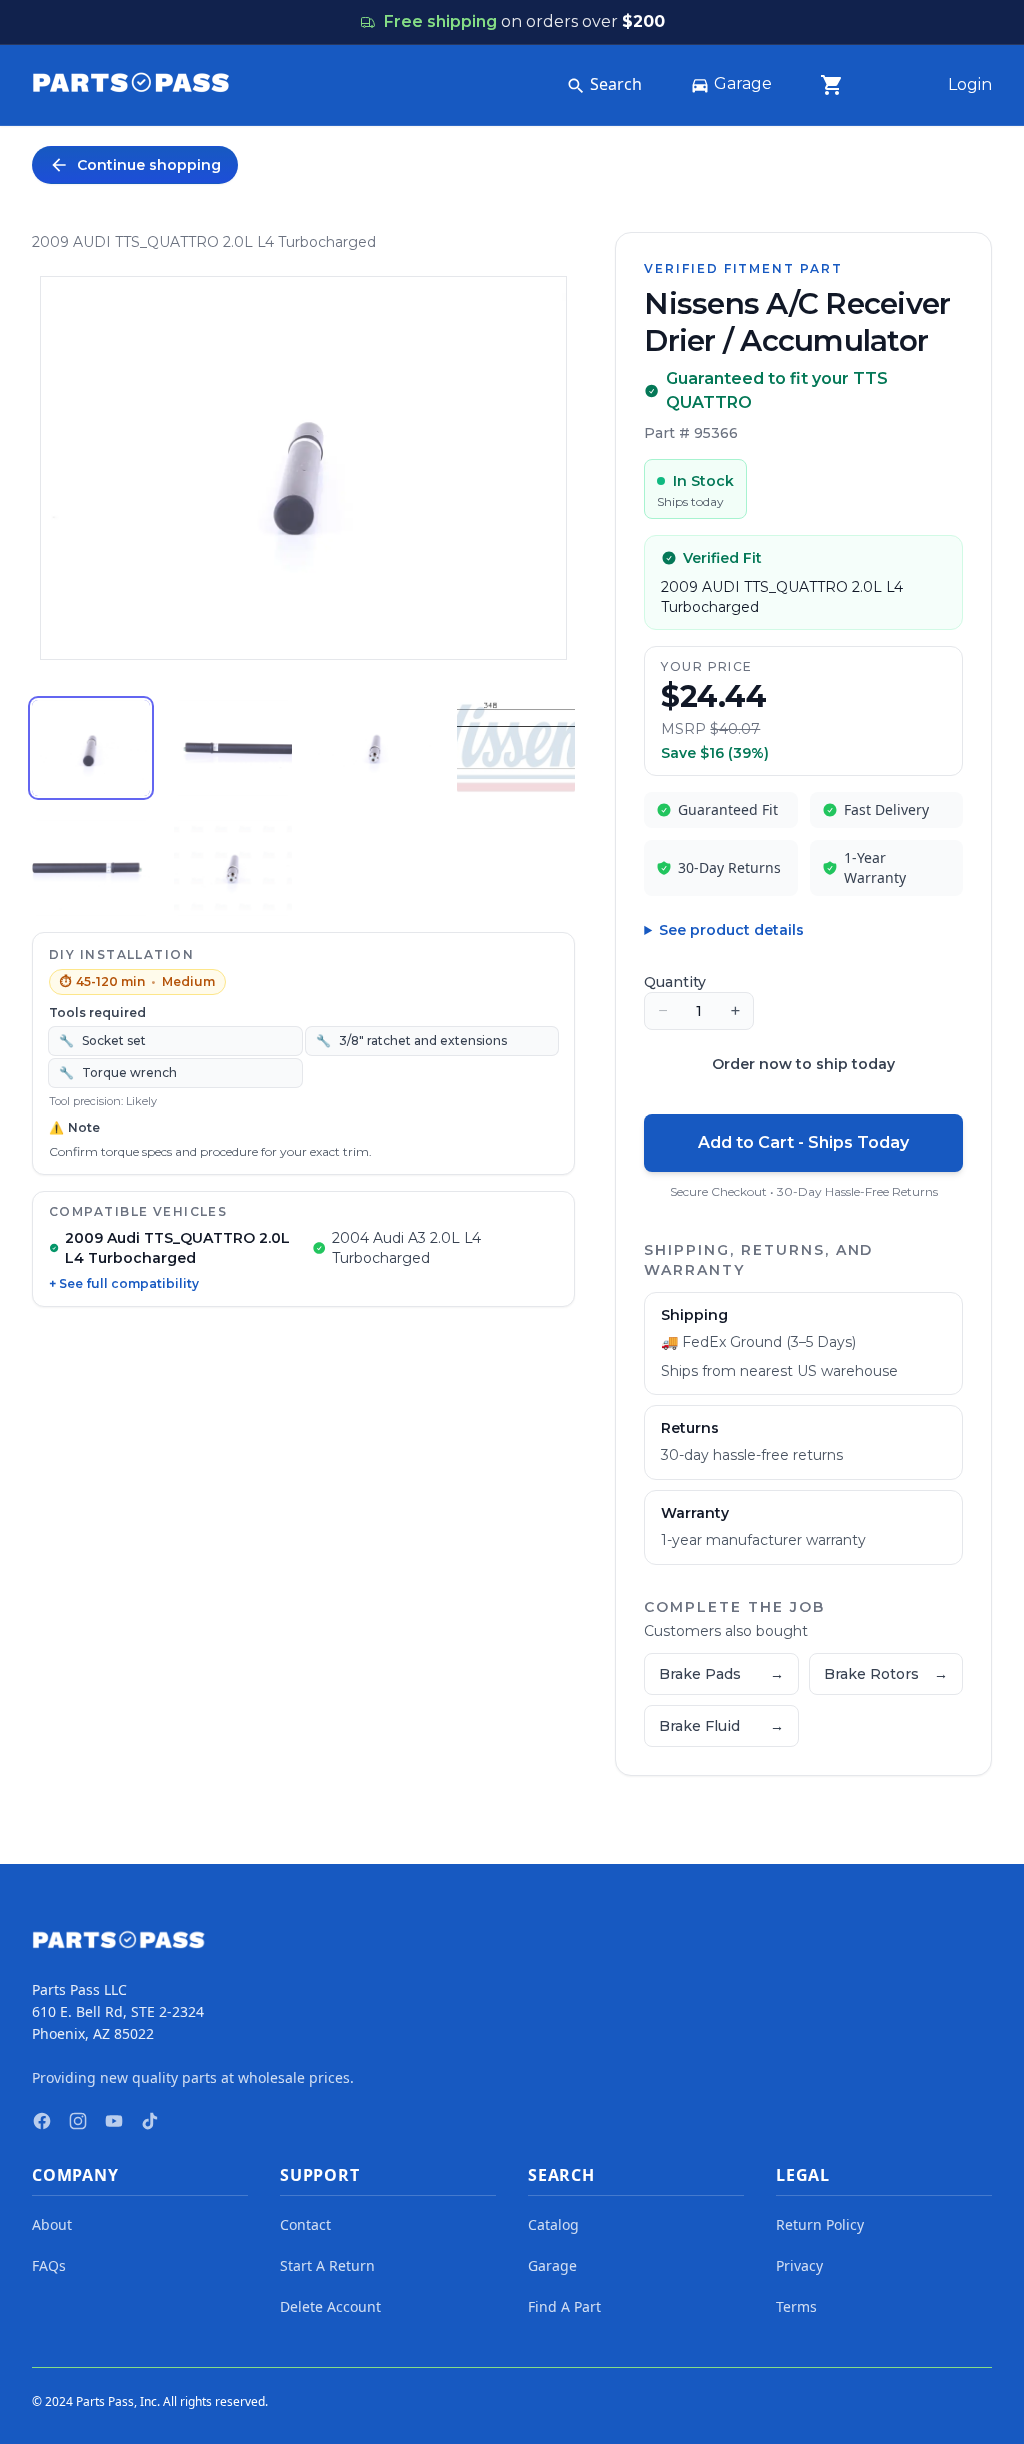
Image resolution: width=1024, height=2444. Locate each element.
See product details (731, 930)
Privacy (799, 2265)
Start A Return (327, 2265)
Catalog (553, 2224)
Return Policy (820, 2224)
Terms (796, 2306)
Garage (743, 83)
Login (970, 84)
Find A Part (564, 2306)
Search (616, 84)
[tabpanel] (303, 468)
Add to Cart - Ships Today (803, 1142)
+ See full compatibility (124, 1283)
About (52, 2224)
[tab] (91, 748)
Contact (305, 2224)
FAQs (49, 2265)
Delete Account (330, 2306)
